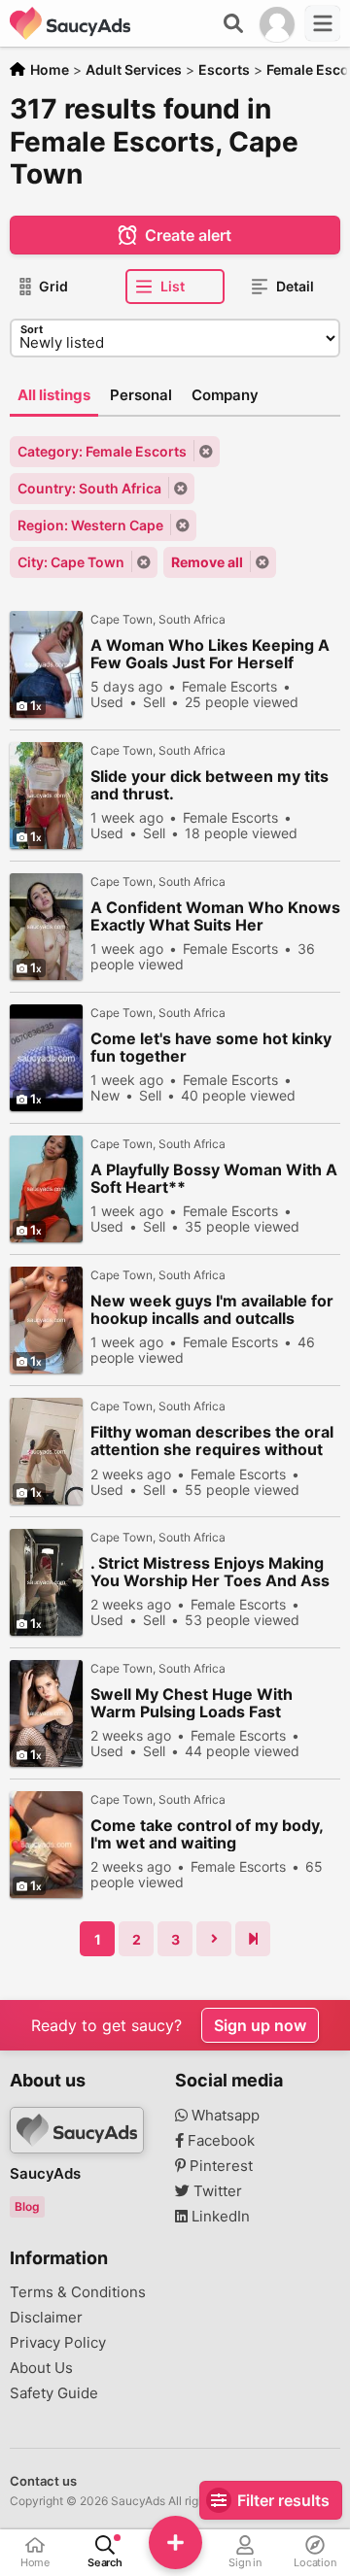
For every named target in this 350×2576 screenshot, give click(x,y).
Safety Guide (54, 2393)
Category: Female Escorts (102, 451)
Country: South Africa (89, 488)
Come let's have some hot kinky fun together (211, 1047)
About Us (41, 2368)
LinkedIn (219, 2217)
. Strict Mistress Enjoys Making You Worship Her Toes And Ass (210, 1572)
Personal (141, 395)
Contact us (43, 2481)
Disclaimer (46, 2318)
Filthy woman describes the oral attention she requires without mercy (212, 1441)
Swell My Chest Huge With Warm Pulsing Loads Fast (192, 1703)
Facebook (219, 2141)
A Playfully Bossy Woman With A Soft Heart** (214, 1178)
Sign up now (260, 2025)
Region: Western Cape (90, 525)
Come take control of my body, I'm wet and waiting (207, 1834)
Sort (32, 329)
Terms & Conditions (78, 2292)
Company (225, 395)
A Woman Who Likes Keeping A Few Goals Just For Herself (210, 654)
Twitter (216, 2191)
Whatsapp (224, 2116)
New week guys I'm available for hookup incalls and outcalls (212, 1309)
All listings (54, 395)
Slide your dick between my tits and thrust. (210, 785)
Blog (27, 2206)
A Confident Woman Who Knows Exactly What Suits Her (215, 916)
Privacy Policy (58, 2343)
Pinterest (219, 2166)
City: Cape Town (71, 562)
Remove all (207, 562)
